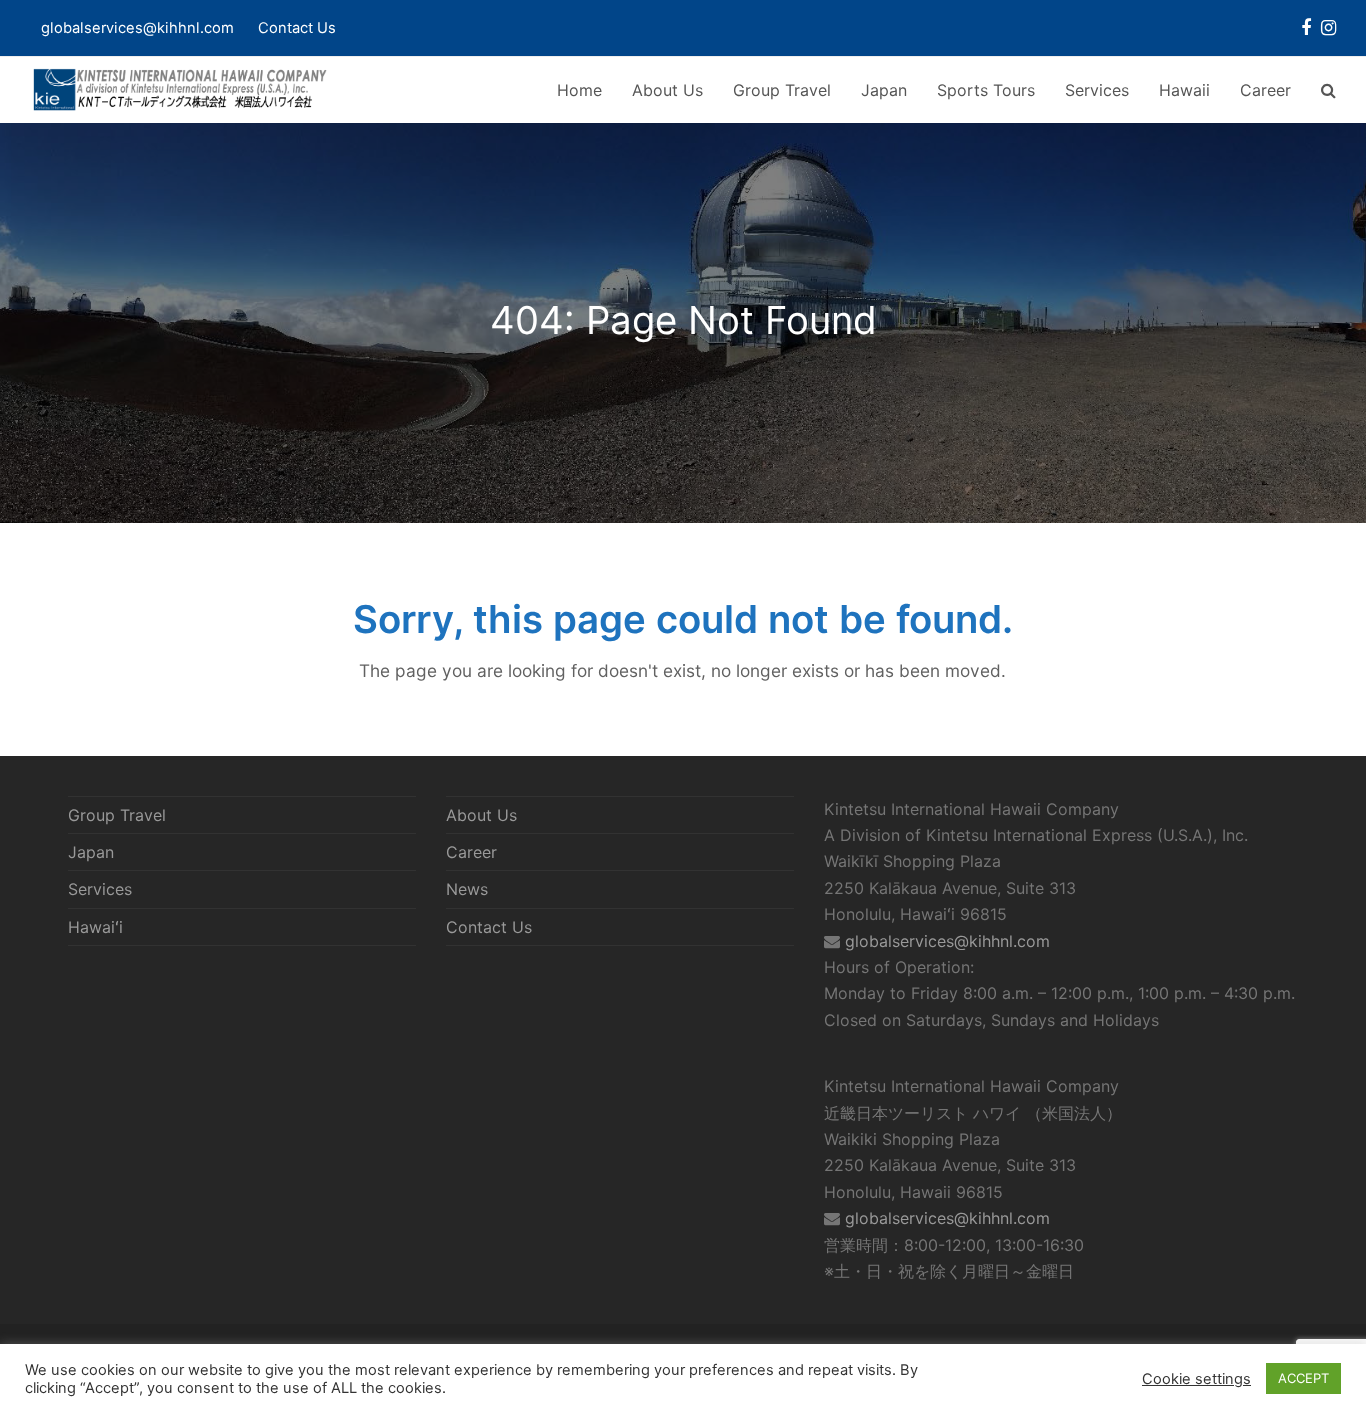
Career (471, 852)
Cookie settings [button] (1196, 1379)
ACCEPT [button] (1303, 1378)
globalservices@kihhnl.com (947, 941)
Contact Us (297, 28)
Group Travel (117, 815)
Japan (91, 852)
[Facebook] (1306, 28)
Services (100, 889)
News (467, 889)
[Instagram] (1328, 28)
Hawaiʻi (95, 927)
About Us (481, 815)
